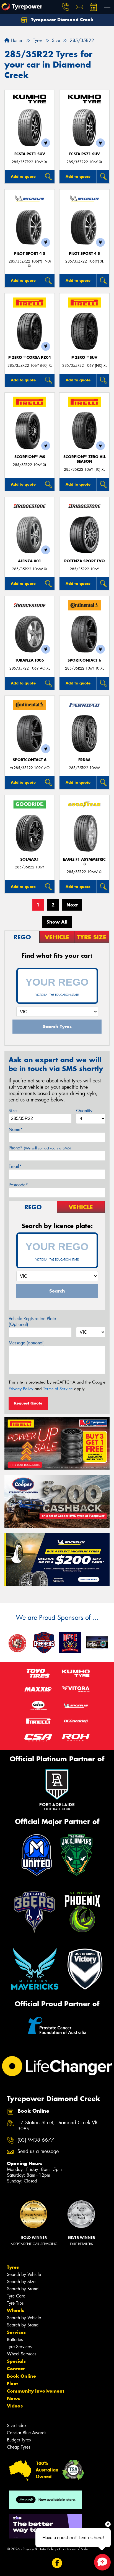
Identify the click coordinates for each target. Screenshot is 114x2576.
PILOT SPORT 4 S (30, 254)
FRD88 (84, 760)
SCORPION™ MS (30, 457)
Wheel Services (22, 2354)
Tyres (13, 2267)
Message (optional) (27, 1343)
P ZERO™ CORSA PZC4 (30, 358)
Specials (16, 2361)
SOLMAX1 (30, 859)
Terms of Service (58, 1389)
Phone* (40, 1148)
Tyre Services (19, 2347)
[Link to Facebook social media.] (57, 2563)
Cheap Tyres (19, 2447)
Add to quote (23, 176)
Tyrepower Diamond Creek (62, 20)
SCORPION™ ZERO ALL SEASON (85, 459)
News (14, 2398)
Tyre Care (16, 2296)
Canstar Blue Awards (27, 2433)
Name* (16, 1129)
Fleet (12, 2384)
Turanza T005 (30, 660)
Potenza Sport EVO (85, 561)
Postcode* (18, 1185)
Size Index (17, 2426)
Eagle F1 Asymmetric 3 (84, 862)
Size (13, 1111)
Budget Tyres (19, 2440)
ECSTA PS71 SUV (30, 154)
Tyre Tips (15, 2303)
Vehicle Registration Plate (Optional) (32, 1322)
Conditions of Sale (73, 2549)
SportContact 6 (84, 660)
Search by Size (21, 2282)
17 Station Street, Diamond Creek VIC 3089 (59, 2126)
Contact (16, 2369)
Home (16, 40)
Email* (15, 1166)
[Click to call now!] (66, 7)
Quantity (84, 1111)
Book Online (21, 2376)
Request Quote (28, 1403)
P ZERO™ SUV (84, 358)
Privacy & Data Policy (39, 2549)
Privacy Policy (21, 1389)
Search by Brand (23, 2289)
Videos (15, 2406)
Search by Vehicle (24, 2274)
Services (16, 2332)
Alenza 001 (30, 561)
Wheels (15, 2310)
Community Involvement (36, 2391)
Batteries (15, 2340)
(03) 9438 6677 (36, 2140)
